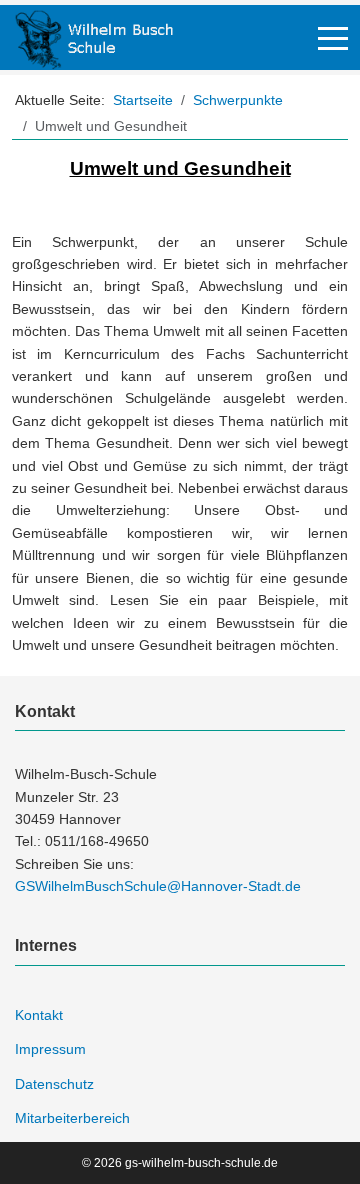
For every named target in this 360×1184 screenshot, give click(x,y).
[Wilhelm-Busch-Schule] (94, 37)
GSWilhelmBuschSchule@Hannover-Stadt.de (158, 886)
